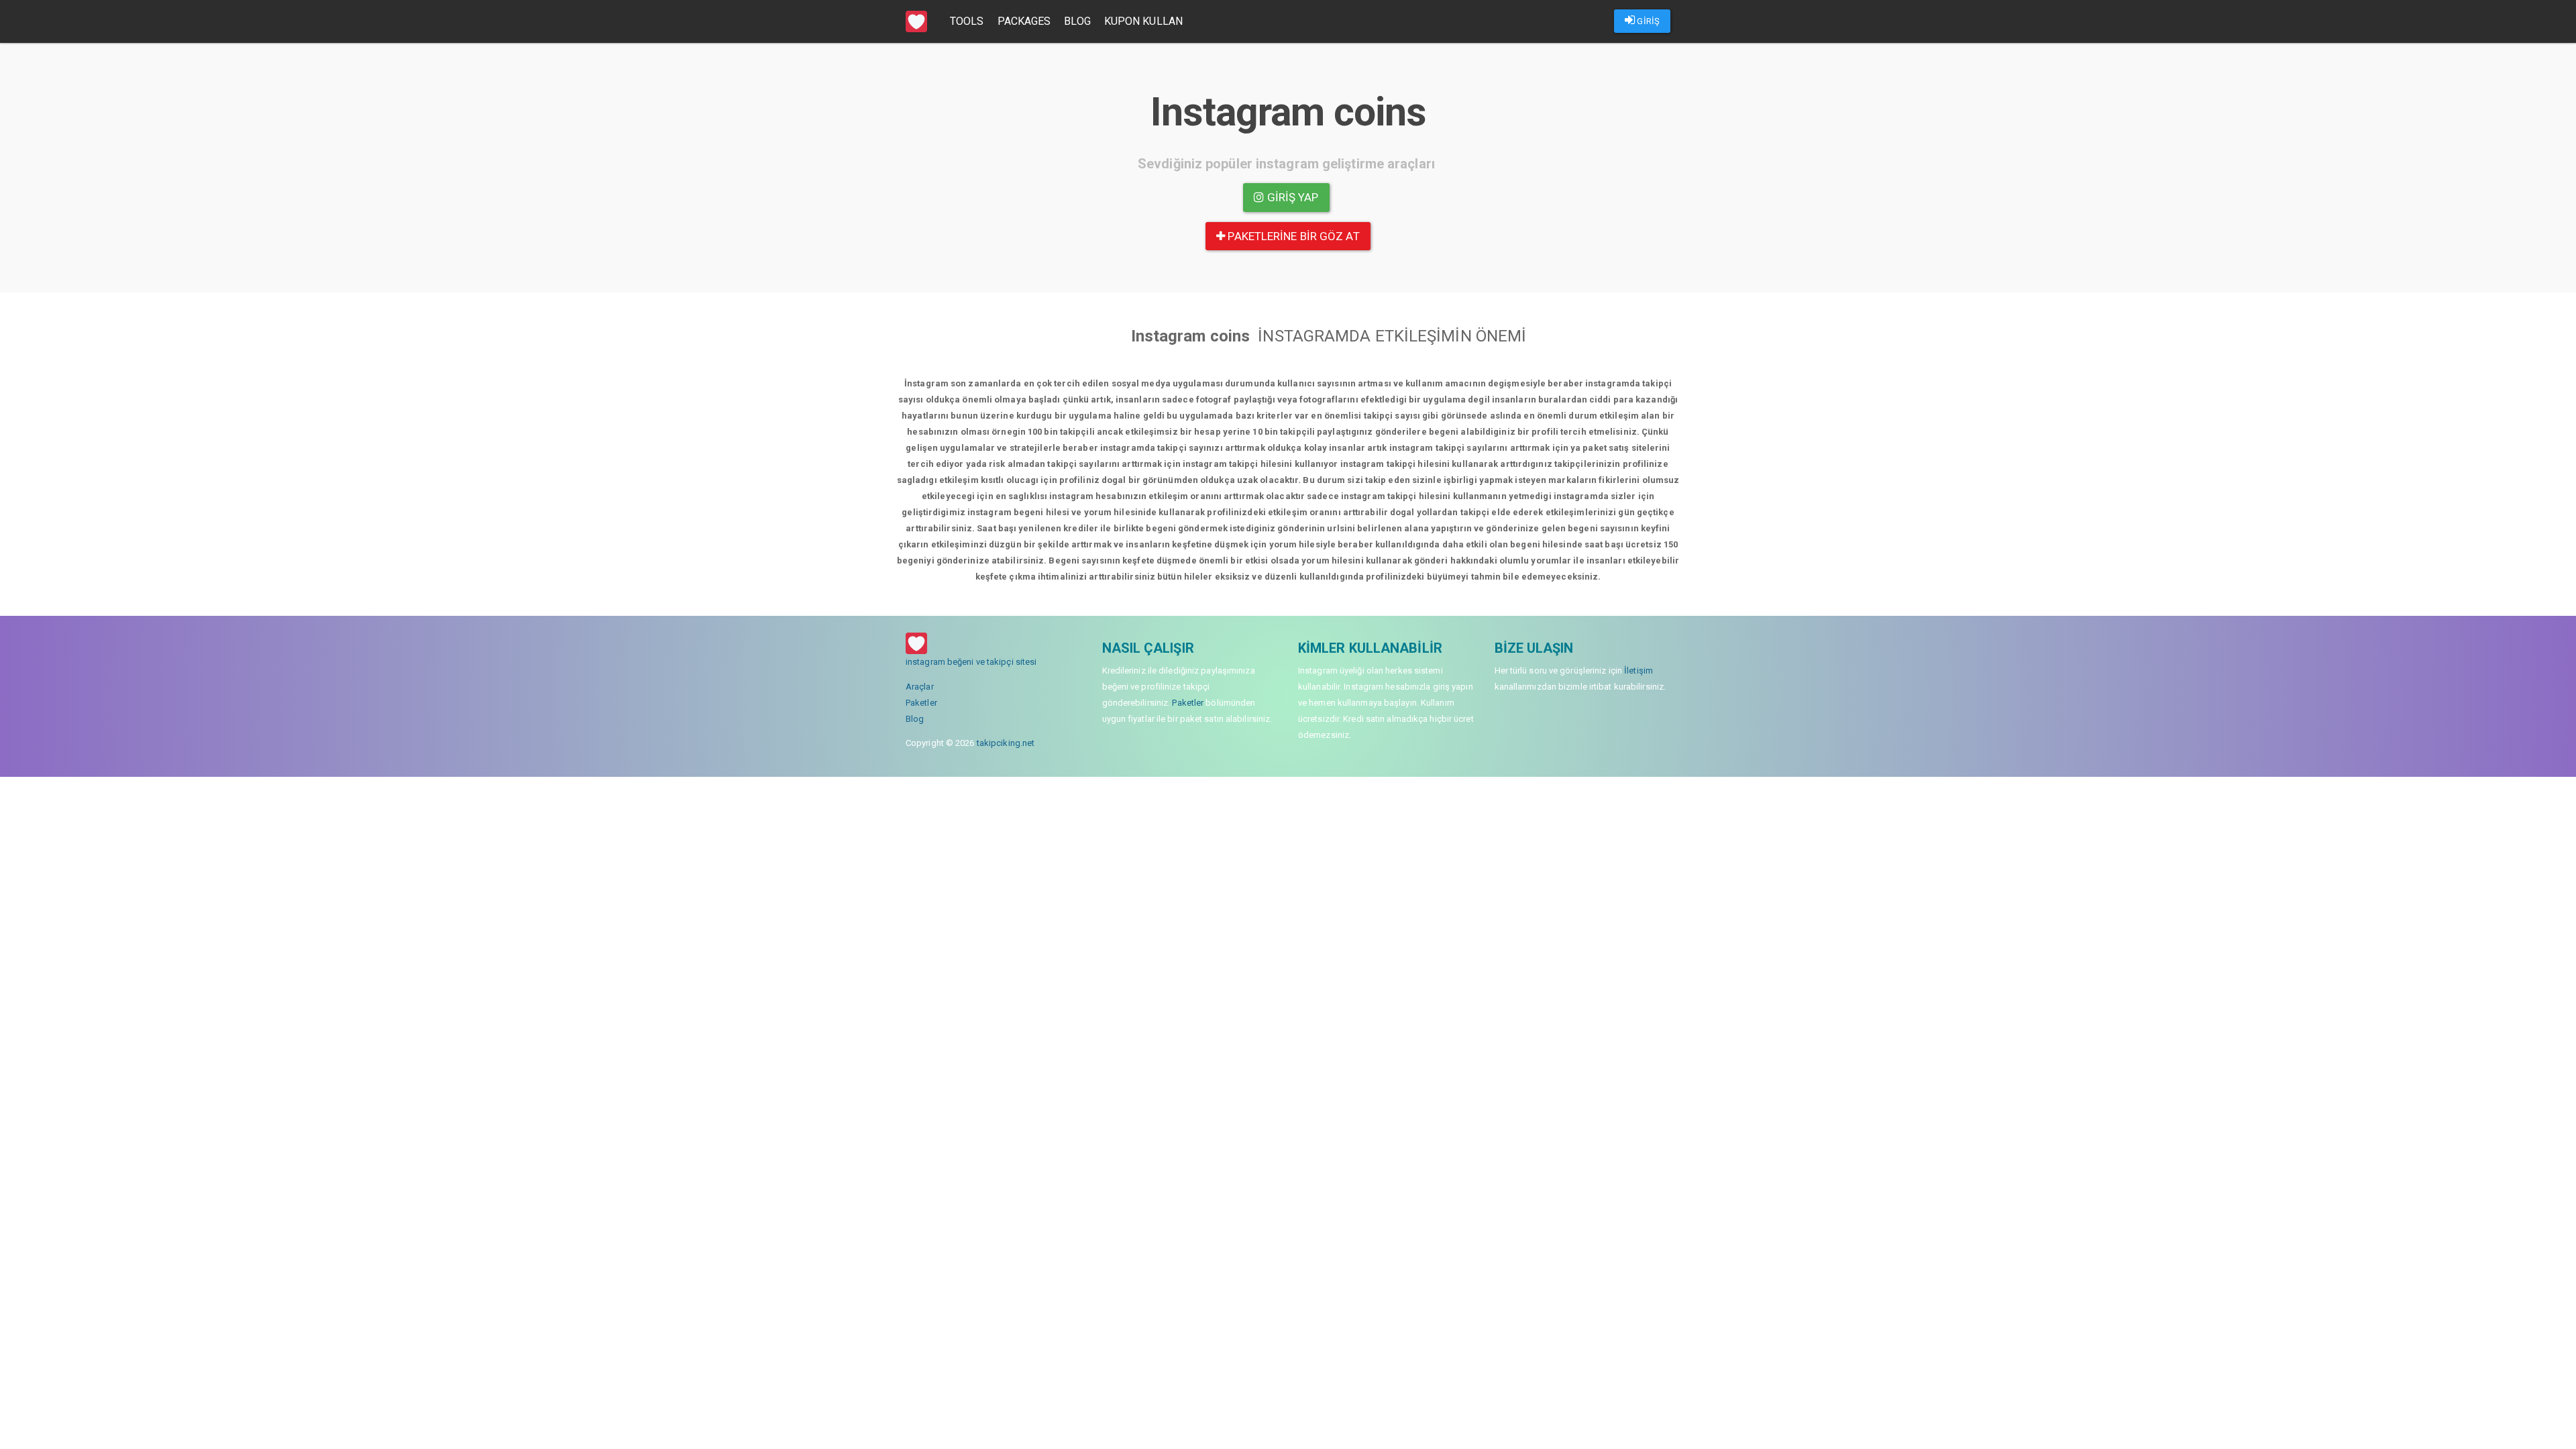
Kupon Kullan (1143, 21)
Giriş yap (1292, 197)
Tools (967, 21)
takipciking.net (1006, 743)
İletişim (1639, 670)
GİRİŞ (1647, 21)
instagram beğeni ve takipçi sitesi (971, 662)
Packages (1024, 21)
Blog (1077, 21)
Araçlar (920, 687)
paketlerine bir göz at (1292, 236)
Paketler (921, 703)
